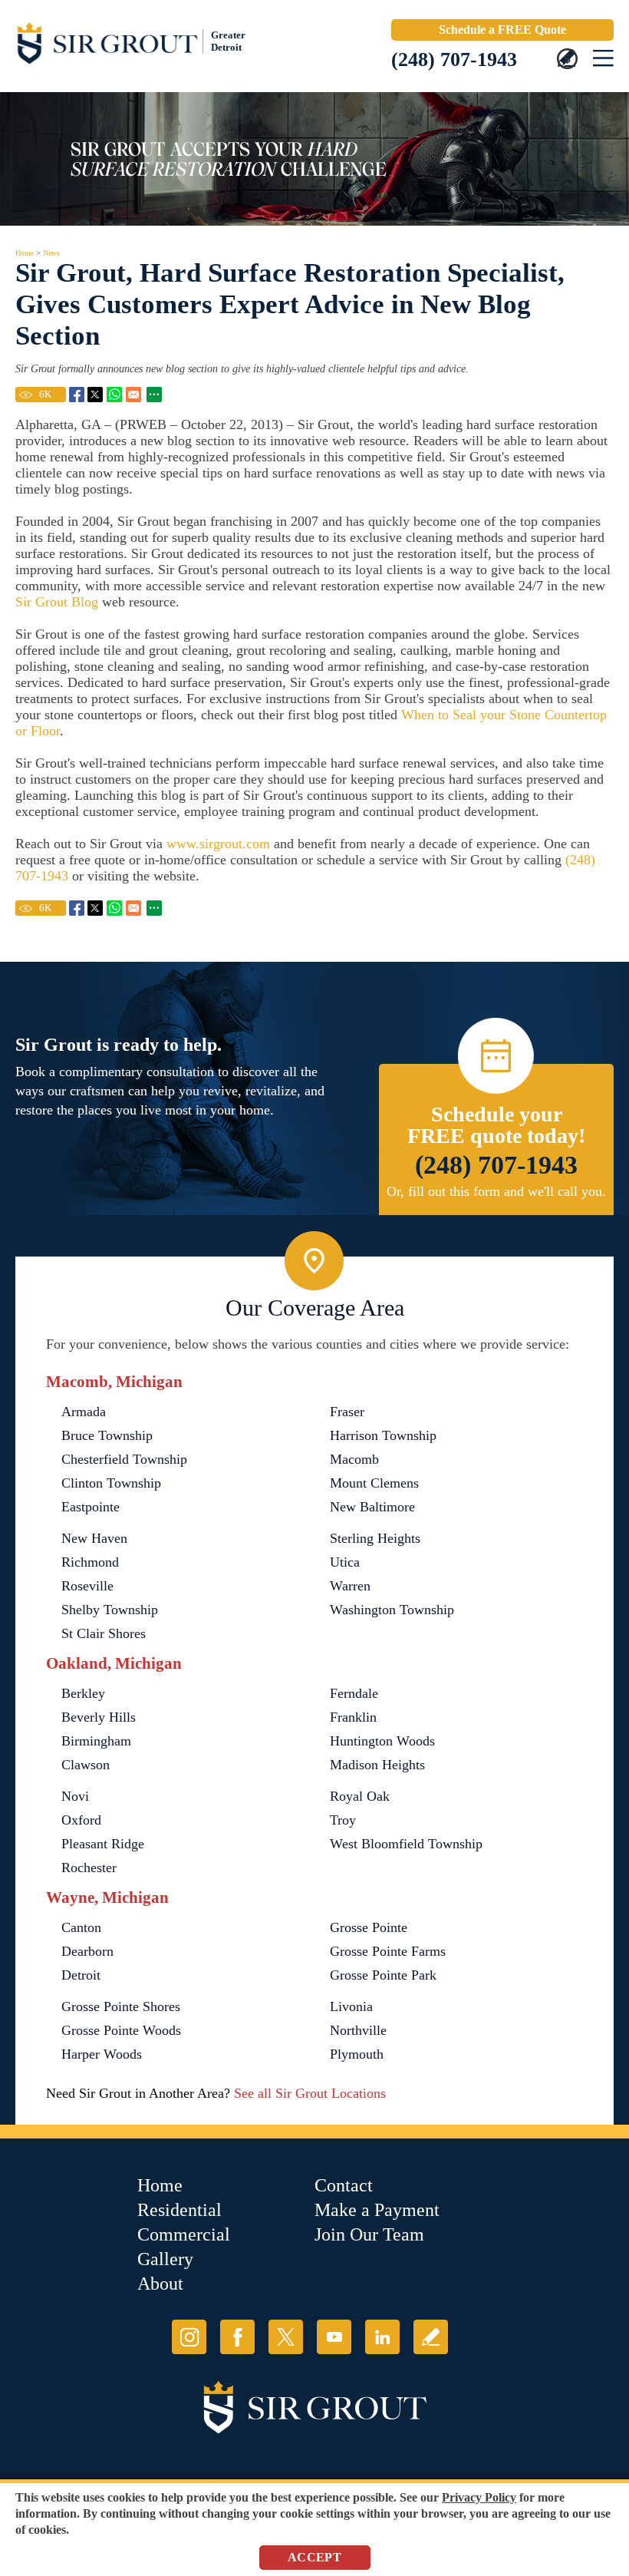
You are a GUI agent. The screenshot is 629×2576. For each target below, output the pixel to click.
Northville (358, 2030)
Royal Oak (360, 1796)
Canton (81, 1927)
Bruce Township (107, 1435)
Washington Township (392, 1610)
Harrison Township (383, 1435)
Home (25, 253)
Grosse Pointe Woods (121, 2030)
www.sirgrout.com (218, 844)
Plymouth (357, 2054)
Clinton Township (111, 1483)
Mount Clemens (374, 1483)
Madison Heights (377, 1765)
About (160, 2284)
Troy (343, 1820)
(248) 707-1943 (454, 59)
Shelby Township (110, 1610)
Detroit (81, 1975)
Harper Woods (102, 2054)
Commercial (184, 2234)
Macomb (354, 1459)
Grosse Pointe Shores (121, 2006)
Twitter (286, 2337)
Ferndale (354, 1693)
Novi (75, 1796)
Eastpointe (91, 1507)
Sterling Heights (375, 1538)
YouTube (334, 2337)
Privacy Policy (479, 2497)
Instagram (189, 2337)
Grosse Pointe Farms (388, 1951)
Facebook (237, 2337)
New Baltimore (372, 1507)
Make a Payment (377, 2210)
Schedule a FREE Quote (502, 30)
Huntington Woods (382, 1741)
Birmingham (96, 1741)
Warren (350, 1586)
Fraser (347, 1412)
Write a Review (431, 2337)
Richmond (90, 1562)
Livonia (351, 2006)
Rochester (89, 1868)
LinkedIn (382, 2337)
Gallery (165, 2259)
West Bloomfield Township (406, 1844)
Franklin (353, 1717)
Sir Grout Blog (57, 602)
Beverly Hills (99, 1717)
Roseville (87, 1586)
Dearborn (87, 1951)
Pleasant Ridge (103, 1844)
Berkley (83, 1693)
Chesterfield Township (124, 1459)
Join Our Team (369, 2234)
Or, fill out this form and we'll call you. (496, 1191)
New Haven (94, 1538)
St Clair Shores (104, 1633)
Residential (179, 2210)
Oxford (81, 1820)
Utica (345, 1562)
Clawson (86, 1765)
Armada (84, 1412)
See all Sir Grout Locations (310, 2093)
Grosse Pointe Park (383, 1975)
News (51, 253)
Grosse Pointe (369, 1927)
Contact (344, 2185)
